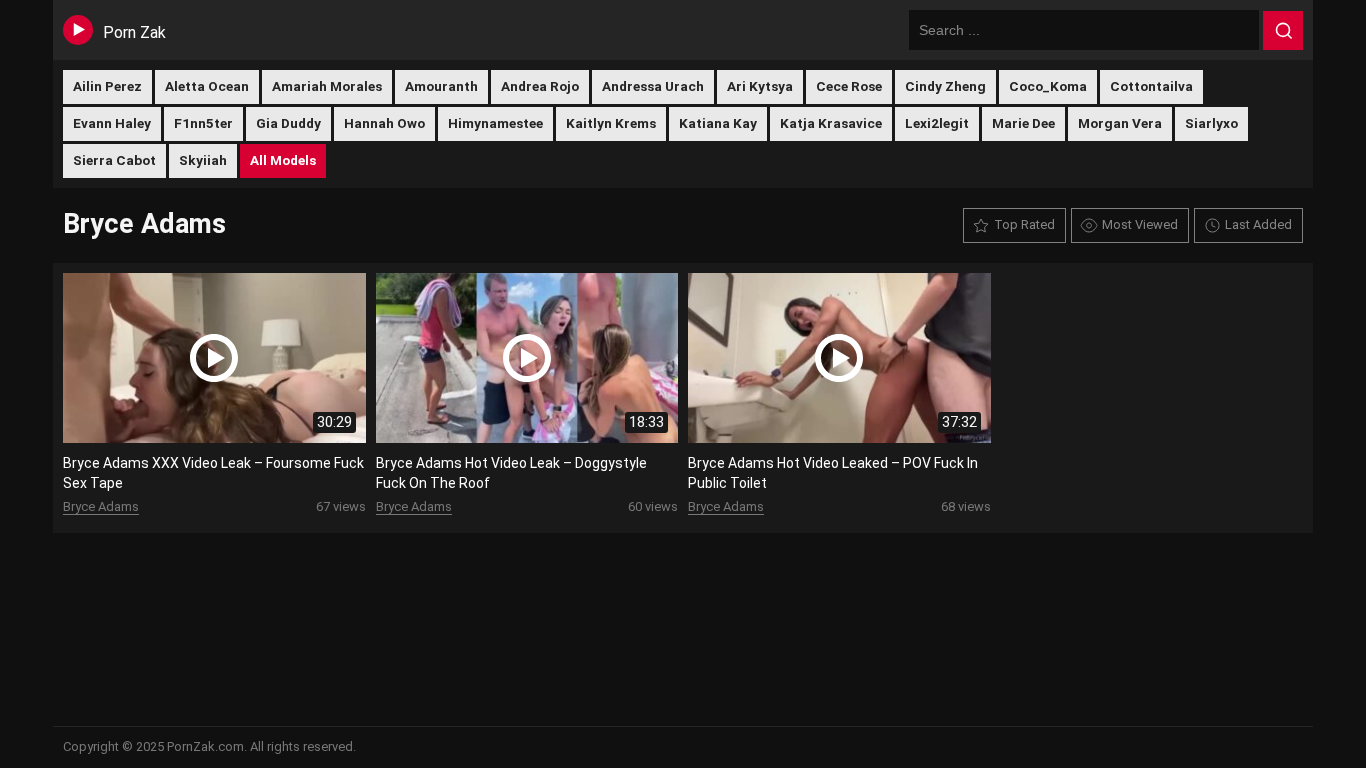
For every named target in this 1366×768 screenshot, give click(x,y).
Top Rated (1024, 224)
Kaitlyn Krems (611, 123)
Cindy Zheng (945, 86)
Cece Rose (849, 86)
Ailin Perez (107, 86)
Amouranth (441, 86)
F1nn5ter (203, 123)
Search (1283, 31)
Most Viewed (1140, 224)
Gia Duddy (288, 123)
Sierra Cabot (114, 160)
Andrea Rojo (540, 86)
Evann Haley (112, 123)
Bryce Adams (101, 506)
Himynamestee (495, 123)
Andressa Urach (653, 86)
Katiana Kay (718, 123)
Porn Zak (134, 32)
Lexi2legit (937, 123)
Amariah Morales (327, 86)
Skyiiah (203, 160)
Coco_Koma (1048, 86)
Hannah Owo (384, 123)
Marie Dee (1023, 123)
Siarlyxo (1211, 123)
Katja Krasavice (831, 123)
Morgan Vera (1120, 123)
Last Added (1258, 224)
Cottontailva (1151, 86)
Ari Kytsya (760, 86)
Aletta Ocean (207, 86)
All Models (283, 160)
